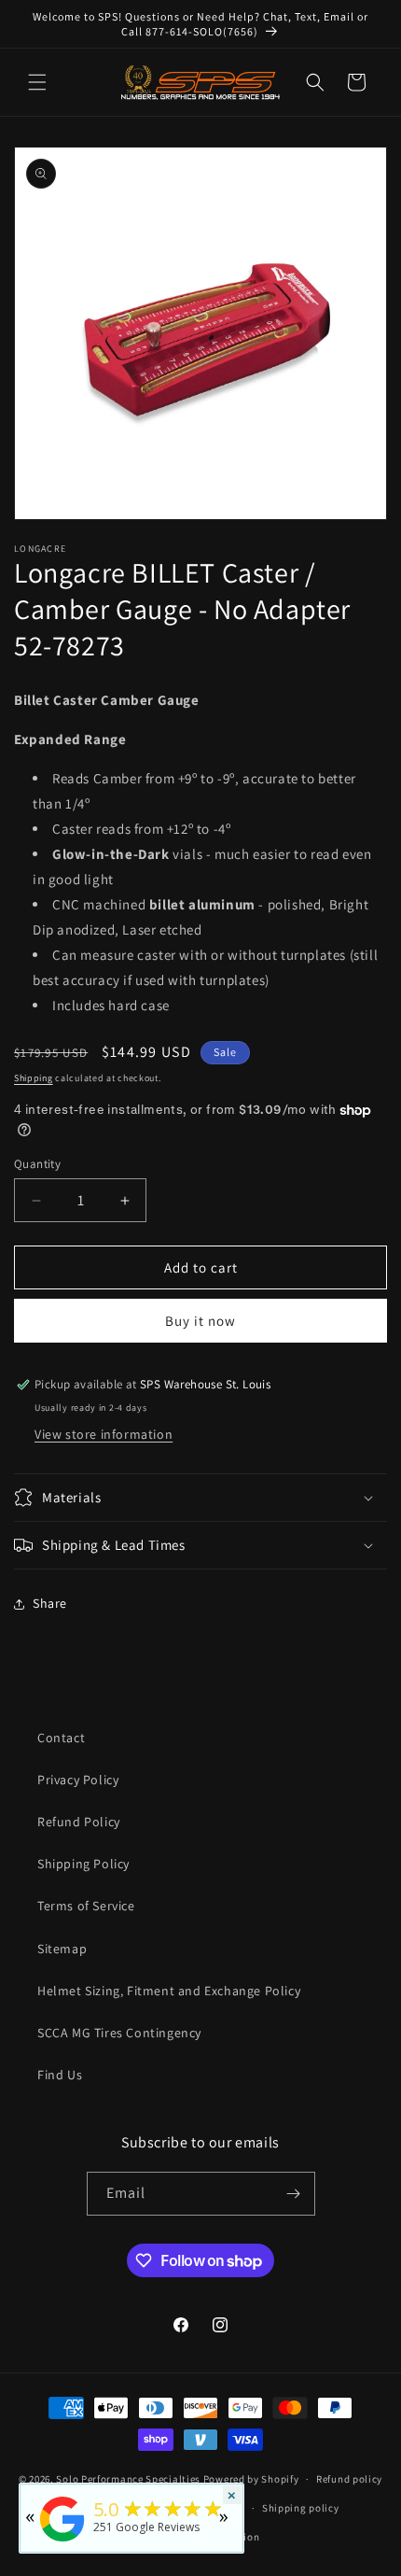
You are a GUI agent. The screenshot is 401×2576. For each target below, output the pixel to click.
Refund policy (349, 2479)
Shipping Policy (83, 1864)
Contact (61, 1738)
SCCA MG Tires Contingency (119, 2033)
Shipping (34, 1078)
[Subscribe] (294, 2194)
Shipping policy (301, 2508)
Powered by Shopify (251, 2479)
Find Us (60, 2075)
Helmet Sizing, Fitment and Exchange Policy (169, 1991)
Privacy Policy (78, 1780)
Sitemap (62, 1949)
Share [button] (50, 1603)
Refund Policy (79, 1822)
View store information (104, 1434)
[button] (37, 82)
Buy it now (200, 1321)
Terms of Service (86, 1906)
